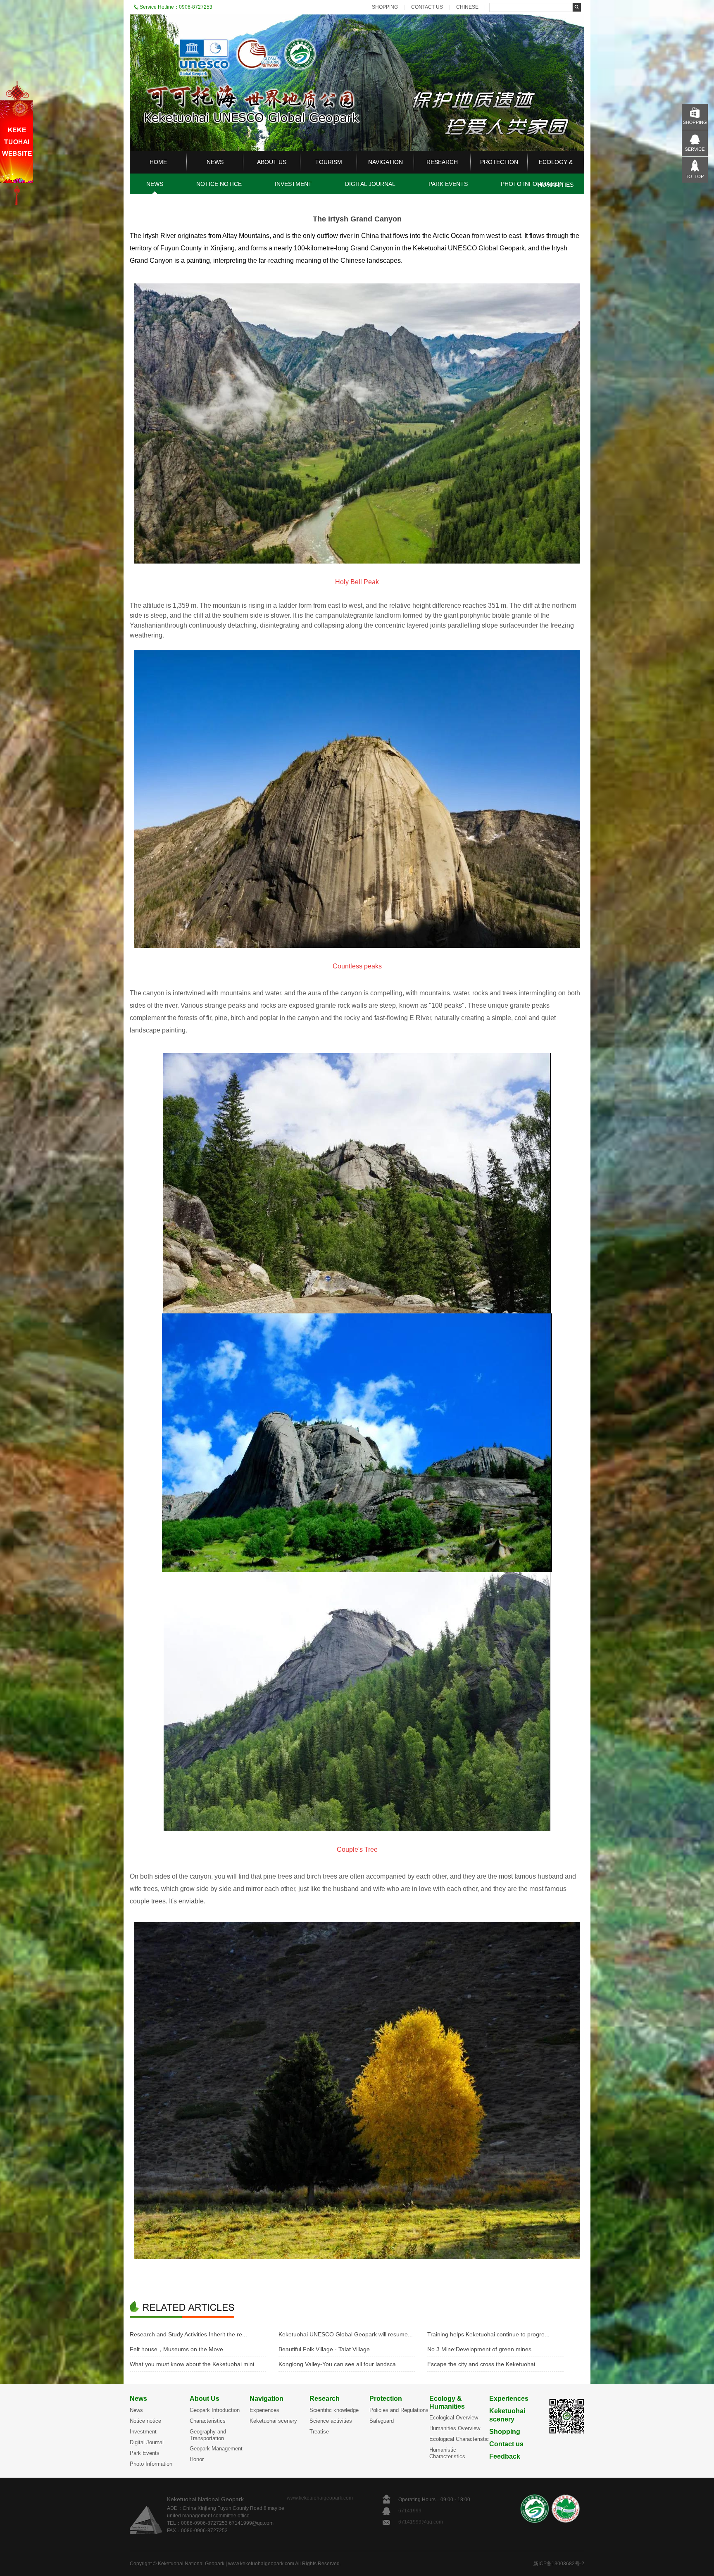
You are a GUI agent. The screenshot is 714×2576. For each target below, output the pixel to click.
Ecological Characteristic (459, 2439)
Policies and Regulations (399, 2410)
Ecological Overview (454, 2418)
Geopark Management (216, 2449)
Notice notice (145, 2421)
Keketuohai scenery (273, 2421)
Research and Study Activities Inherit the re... (188, 2334)
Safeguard (382, 2421)
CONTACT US (427, 7)
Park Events (145, 2453)
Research (325, 2399)
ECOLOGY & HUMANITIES (556, 173)
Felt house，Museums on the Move (176, 2349)
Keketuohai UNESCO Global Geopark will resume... (346, 2334)
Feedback (505, 2456)
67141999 (411, 2511)
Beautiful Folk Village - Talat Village (324, 2349)
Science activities (331, 2421)
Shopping (505, 2432)
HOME (158, 162)
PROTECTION (499, 162)
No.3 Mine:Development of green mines (479, 2349)
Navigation (267, 2399)
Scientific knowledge (334, 2410)
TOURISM (329, 162)
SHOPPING (385, 7)
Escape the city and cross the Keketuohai (481, 2364)
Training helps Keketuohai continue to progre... (488, 2334)
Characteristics (208, 2421)
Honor (197, 2459)
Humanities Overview (455, 2428)
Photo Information (151, 2464)
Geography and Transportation (208, 2435)
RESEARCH (442, 162)
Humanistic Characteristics (447, 2453)
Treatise (319, 2432)
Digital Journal (147, 2442)
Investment (143, 2432)
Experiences (264, 2410)
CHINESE (467, 7)
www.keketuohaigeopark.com (320, 2498)
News (138, 2399)
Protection (386, 2399)
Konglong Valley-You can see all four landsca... (340, 2364)
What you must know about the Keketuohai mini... (194, 2364)
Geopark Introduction (215, 2410)
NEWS (215, 162)
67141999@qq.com (421, 2522)
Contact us (506, 2444)
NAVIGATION (386, 162)
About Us (205, 2399)
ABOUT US (272, 162)
